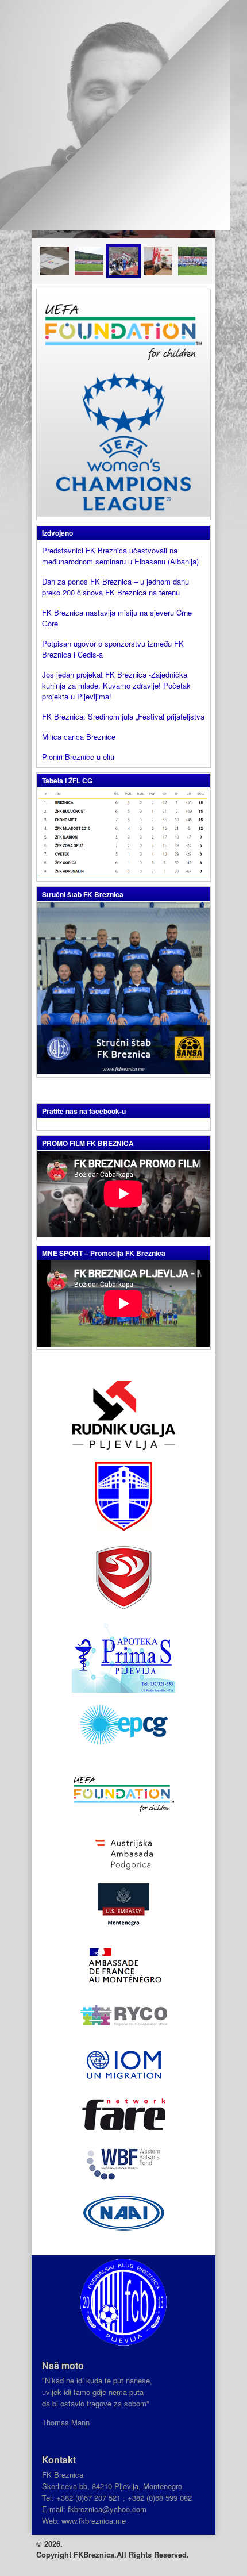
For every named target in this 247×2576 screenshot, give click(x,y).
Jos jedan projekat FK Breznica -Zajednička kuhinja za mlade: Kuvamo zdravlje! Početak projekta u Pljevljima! (116, 685)
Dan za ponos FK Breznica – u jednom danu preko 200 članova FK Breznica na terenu (115, 587)
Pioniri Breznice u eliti (78, 757)
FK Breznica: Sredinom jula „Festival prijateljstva (123, 716)
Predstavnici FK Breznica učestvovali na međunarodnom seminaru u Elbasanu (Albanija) (120, 556)
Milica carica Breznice (79, 737)
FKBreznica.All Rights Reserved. (131, 2554)
